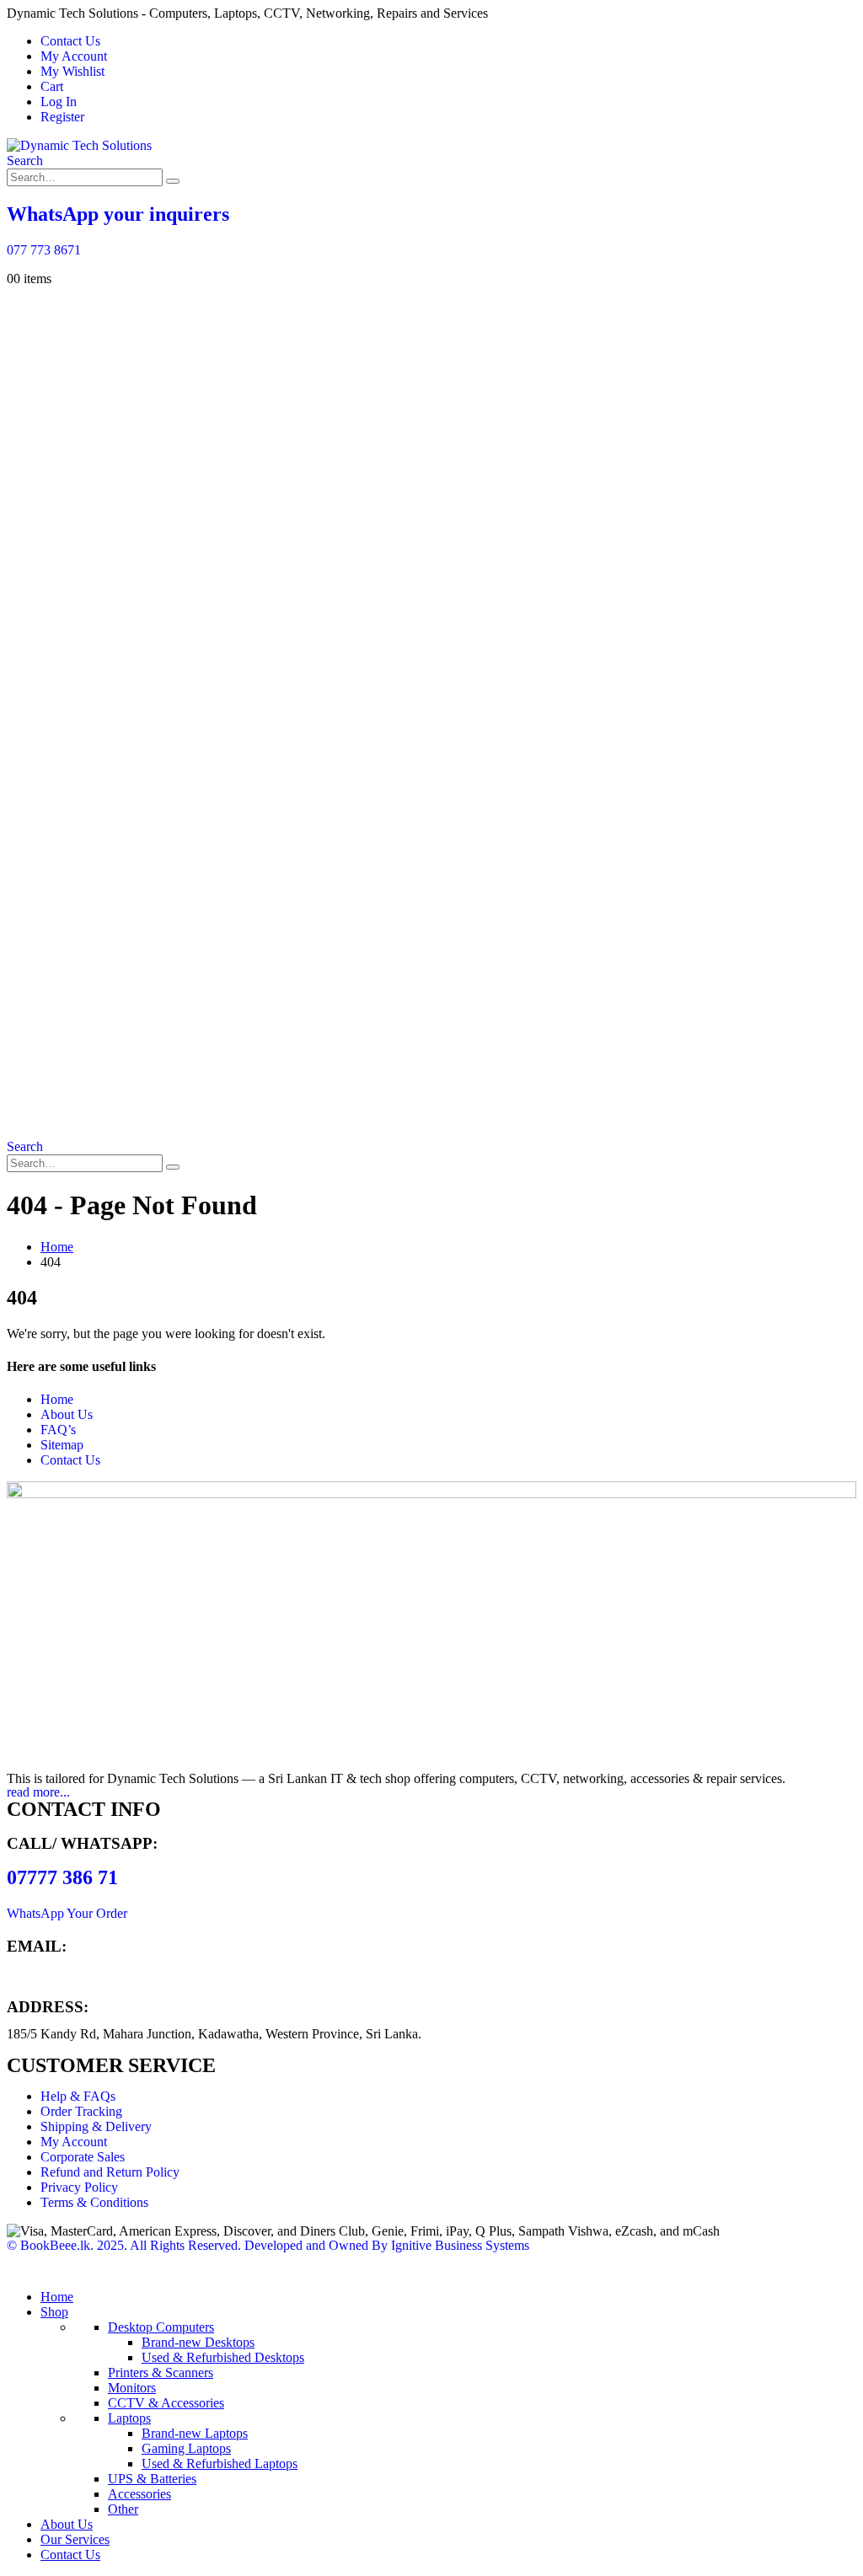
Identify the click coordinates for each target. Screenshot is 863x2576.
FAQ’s (58, 1430)
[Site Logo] (79, 145)
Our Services (75, 2539)
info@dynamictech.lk (64, 1974)
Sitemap (62, 1445)
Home (57, 1399)
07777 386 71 (62, 1877)
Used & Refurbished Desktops (223, 2357)
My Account (74, 56)
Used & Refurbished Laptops (220, 2464)
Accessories (139, 2494)
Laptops (129, 2418)
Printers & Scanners (161, 2372)
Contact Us (70, 41)
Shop (54, 2312)
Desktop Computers (161, 2327)
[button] (25, 161)
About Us (67, 1414)
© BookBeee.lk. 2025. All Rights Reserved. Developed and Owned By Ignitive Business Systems (268, 2245)
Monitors (132, 2388)
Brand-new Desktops (198, 2342)
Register (62, 117)
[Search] (173, 181)
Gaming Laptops (186, 2448)
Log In (59, 102)
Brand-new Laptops (195, 2433)
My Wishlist (72, 71)
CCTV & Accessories (166, 2403)
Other (123, 2509)
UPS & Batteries (152, 2479)
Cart (52, 86)
